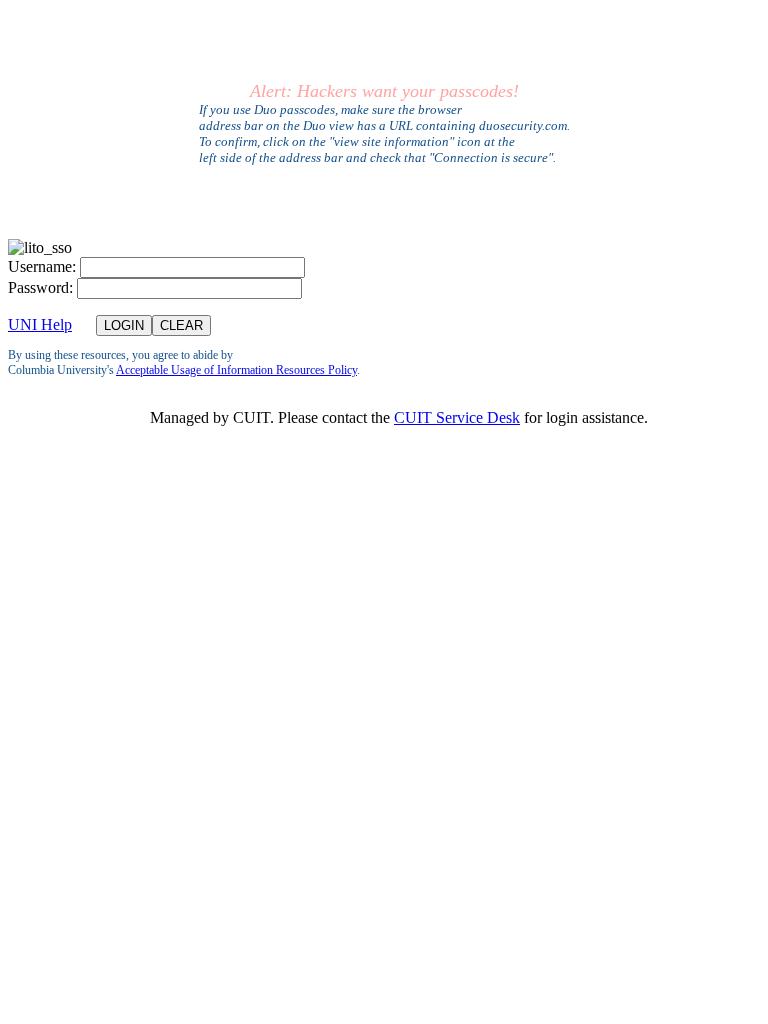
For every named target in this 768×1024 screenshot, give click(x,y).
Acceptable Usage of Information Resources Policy (236, 370)
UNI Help (40, 324)
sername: (42, 266)
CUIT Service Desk (457, 417)
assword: (40, 287)
